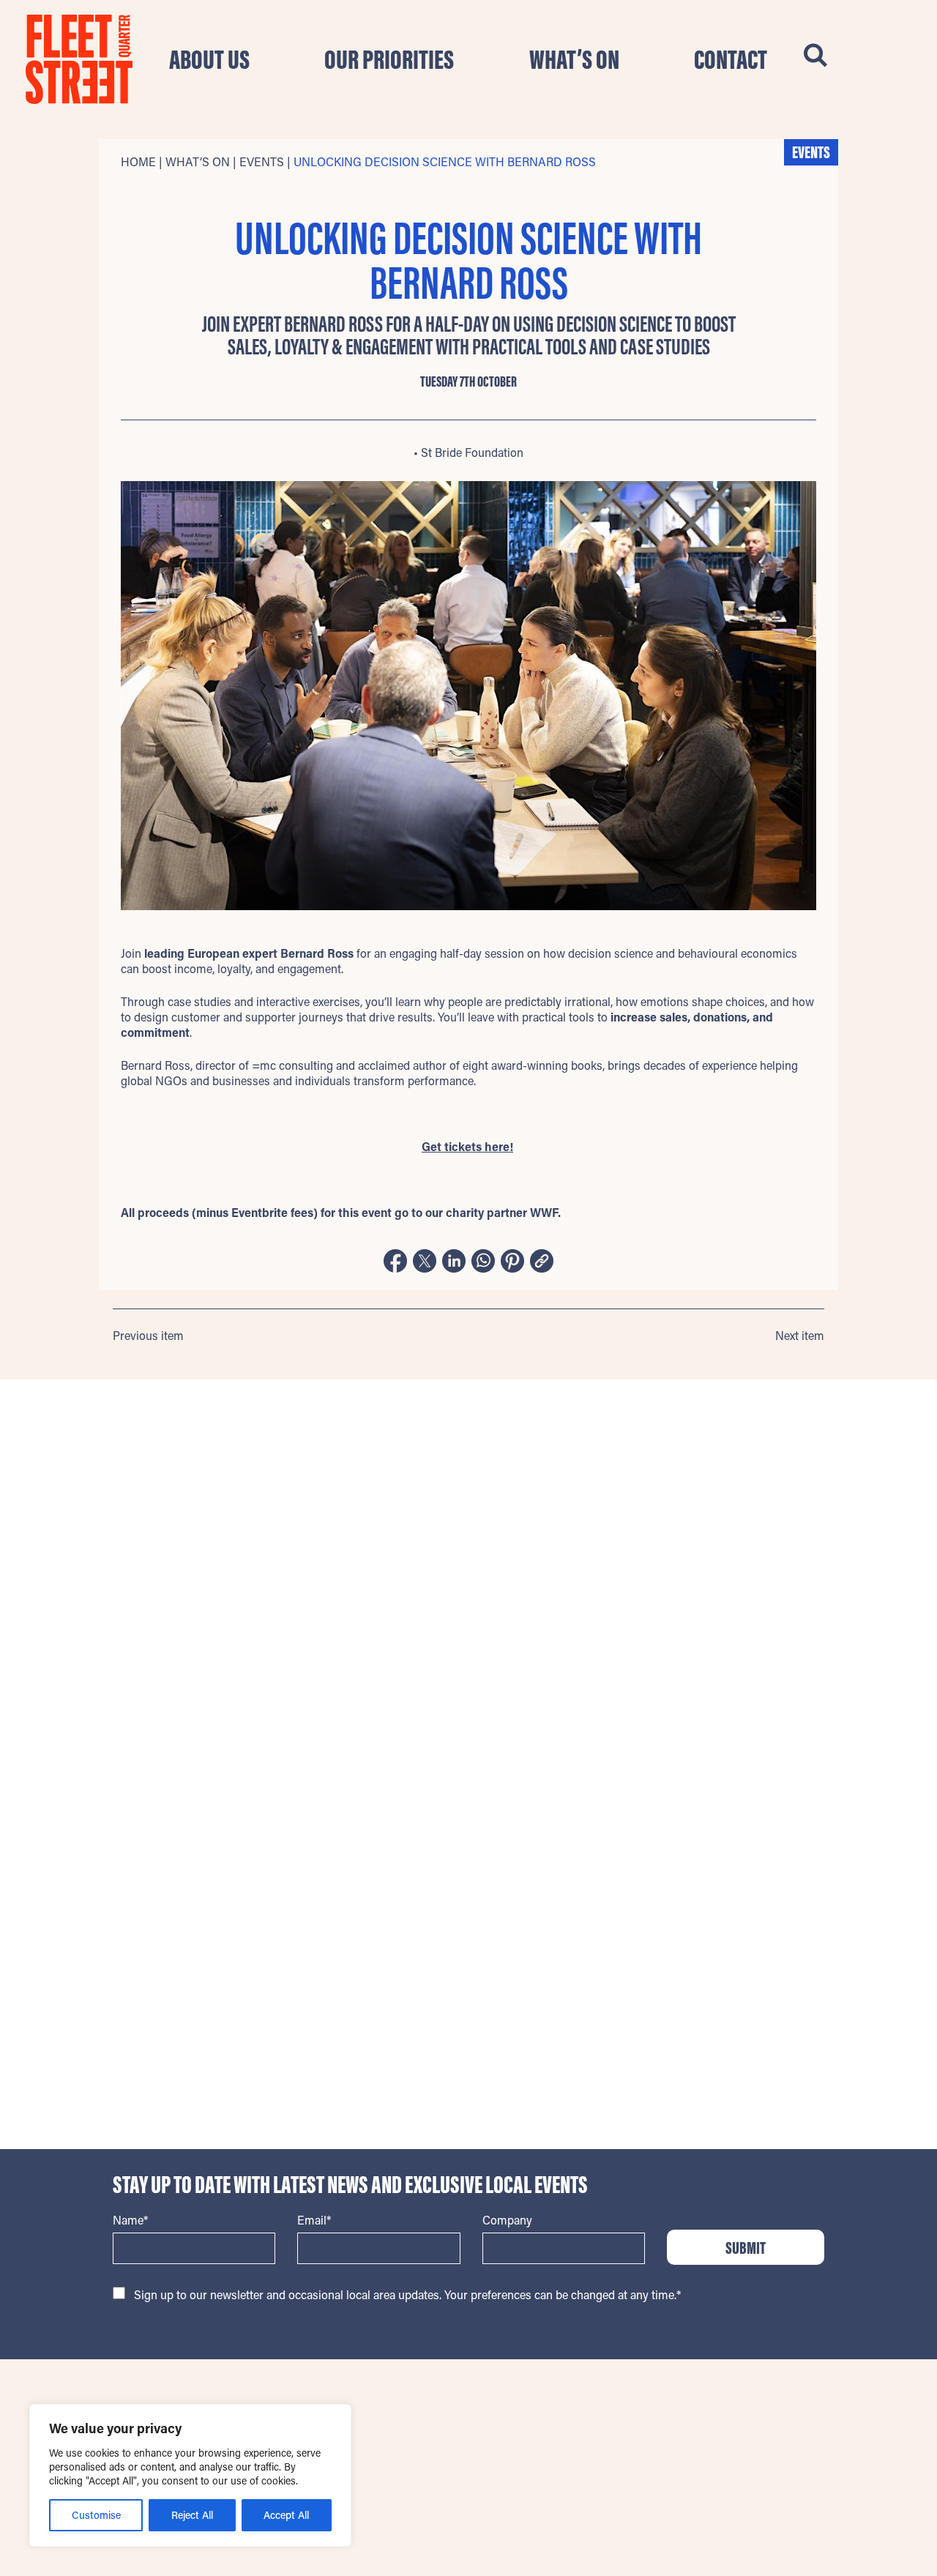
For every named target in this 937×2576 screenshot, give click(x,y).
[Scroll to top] (816, 2404)
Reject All (192, 2515)
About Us (209, 59)
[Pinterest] (512, 1262)
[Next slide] (819, 1500)
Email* (314, 2220)
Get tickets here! (467, 1146)
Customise (96, 2515)
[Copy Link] (542, 1262)
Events (262, 161)
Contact (731, 59)
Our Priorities (389, 59)
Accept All (286, 2515)
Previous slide (118, 1500)
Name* (130, 2220)
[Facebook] (395, 1262)
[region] (190, 2475)
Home (138, 161)
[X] (425, 1262)
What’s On (574, 59)
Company (507, 2220)
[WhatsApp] (483, 1262)
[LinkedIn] (454, 1262)
